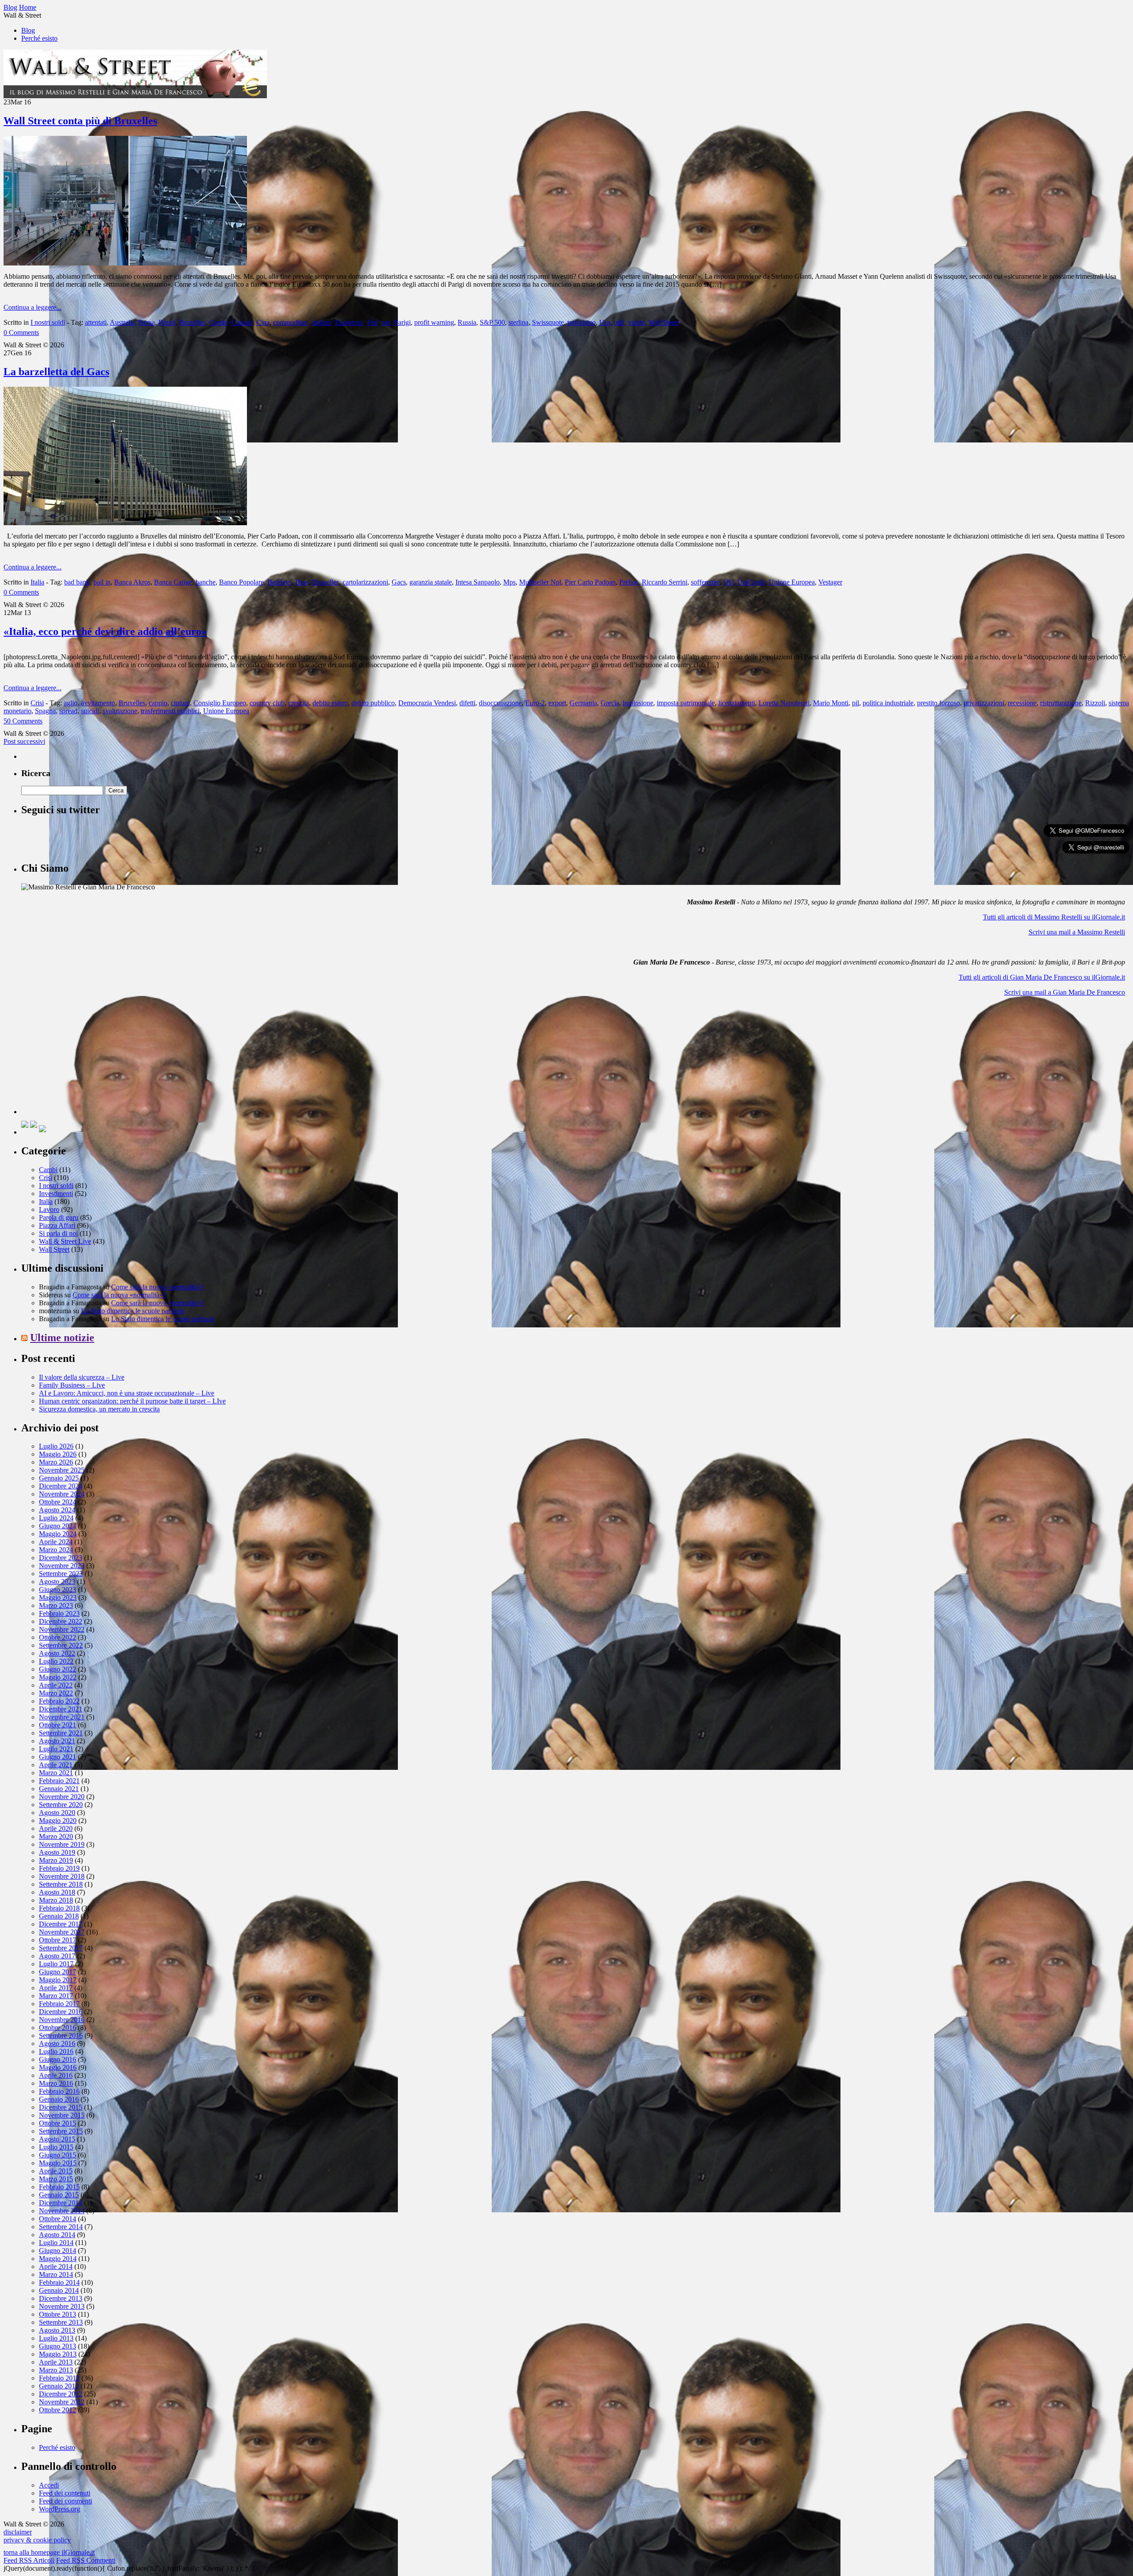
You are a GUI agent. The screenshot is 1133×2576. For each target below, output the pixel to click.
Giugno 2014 (58, 2251)
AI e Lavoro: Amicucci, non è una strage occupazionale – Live (127, 1393)
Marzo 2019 (56, 1860)
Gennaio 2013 (59, 2386)
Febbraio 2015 (59, 2187)
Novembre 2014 (62, 2211)
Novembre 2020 (62, 1797)
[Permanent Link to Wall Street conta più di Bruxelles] (125, 263)
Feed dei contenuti (65, 2493)
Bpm (302, 582)
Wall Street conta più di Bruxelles (80, 121)
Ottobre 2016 (58, 2028)
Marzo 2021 (56, 1773)
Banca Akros (132, 582)
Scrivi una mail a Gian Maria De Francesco (1065, 992)
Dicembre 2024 (61, 1486)
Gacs (399, 582)
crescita (299, 703)
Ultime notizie (62, 1338)
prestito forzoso (938, 703)
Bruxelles (193, 322)
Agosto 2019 (57, 1852)
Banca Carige (173, 582)
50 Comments (23, 721)
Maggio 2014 (58, 2259)
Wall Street (664, 322)
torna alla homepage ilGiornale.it (49, 2552)
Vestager (830, 582)
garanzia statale (431, 582)
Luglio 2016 (56, 2051)
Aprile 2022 (56, 1685)
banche (206, 582)
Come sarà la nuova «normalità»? (158, 1287)
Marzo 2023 (56, 1605)
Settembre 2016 (61, 2036)
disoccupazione (500, 703)
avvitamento (98, 703)
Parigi (403, 322)
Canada (242, 322)
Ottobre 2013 (58, 2314)
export (557, 703)
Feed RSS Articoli (29, 2560)
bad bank (77, 582)
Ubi (728, 582)
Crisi (37, 703)
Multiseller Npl (540, 582)
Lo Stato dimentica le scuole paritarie (133, 1311)
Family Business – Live (72, 1385)
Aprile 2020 (56, 1828)
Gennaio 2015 (59, 2195)
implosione (638, 703)
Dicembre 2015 (61, 2107)
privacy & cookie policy (37, 2540)
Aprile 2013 (56, 2362)
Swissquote (548, 322)
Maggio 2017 (58, 1980)
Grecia (610, 703)
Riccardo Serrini (665, 582)
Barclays (279, 582)
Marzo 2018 (56, 1900)
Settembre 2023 (61, 1574)
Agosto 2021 (57, 1741)
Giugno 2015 (58, 2155)
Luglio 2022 (56, 1661)
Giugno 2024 (58, 1526)
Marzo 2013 (56, 2370)
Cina (263, 322)
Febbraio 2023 (59, 1613)
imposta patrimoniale (686, 703)
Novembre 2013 (62, 2306)
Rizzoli (1095, 703)
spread (68, 711)
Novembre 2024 (62, 1494)
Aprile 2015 (56, 2171)
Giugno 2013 (58, 2346)
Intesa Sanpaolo (478, 582)
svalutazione (120, 711)
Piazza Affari (57, 1225)
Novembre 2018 (62, 1876)
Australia (122, 322)
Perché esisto (39, 38)
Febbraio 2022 (59, 1701)
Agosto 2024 (57, 1510)
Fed (373, 322)
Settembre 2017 (61, 1948)
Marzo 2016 (56, 2083)
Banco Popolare (241, 582)
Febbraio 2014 (59, 2282)
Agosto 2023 (57, 1582)
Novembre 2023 (62, 1566)
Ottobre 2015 (58, 2123)
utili (619, 322)
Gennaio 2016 (59, 2099)
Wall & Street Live (65, 1241)
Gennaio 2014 (59, 2290)
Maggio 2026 (58, 1454)
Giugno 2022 (58, 1669)
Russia (467, 322)
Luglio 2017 (56, 1964)
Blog (28, 30)
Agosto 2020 (57, 1813)
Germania (583, 703)
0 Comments (21, 333)
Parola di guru (59, 1217)
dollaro (322, 322)
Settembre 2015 (61, 2131)
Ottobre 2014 (58, 2219)
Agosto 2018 (57, 1892)
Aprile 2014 (56, 2266)
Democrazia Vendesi (427, 703)
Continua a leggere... (33, 307)
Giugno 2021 (58, 1757)
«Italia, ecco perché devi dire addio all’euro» (105, 631)
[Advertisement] (88, 1059)
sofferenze (705, 582)
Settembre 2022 (61, 1645)
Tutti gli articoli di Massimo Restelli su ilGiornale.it (1054, 917)
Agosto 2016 (57, 2043)
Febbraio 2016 (59, 2091)
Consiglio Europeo (220, 703)
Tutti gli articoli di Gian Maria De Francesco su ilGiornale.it (1042, 977)
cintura (180, 703)
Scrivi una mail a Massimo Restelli (1077, 932)
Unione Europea (792, 582)
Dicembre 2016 (61, 2012)
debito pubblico (373, 703)
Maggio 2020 (58, 1821)
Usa (605, 322)
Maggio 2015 (58, 2163)
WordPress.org (60, 2509)
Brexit (167, 322)
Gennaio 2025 (59, 1478)
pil (856, 703)
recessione (1022, 703)
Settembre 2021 (61, 1733)
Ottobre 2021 (58, 1725)
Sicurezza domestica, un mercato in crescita (99, 1409)
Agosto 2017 (57, 1956)
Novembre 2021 (62, 1717)
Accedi (49, 2485)
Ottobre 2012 (58, 2410)
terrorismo (582, 322)
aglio (71, 703)
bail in (102, 582)
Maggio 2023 (58, 1598)
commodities (291, 322)
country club (267, 703)
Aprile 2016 (56, 2075)
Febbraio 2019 (59, 1868)
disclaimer (18, 2532)
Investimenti (56, 1194)
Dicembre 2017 (61, 1924)
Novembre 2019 (62, 1844)
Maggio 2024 (58, 1534)
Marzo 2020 (56, 1836)
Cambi (219, 322)
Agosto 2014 (57, 2235)
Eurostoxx (349, 322)
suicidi (90, 711)
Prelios (629, 582)
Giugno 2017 (58, 1972)
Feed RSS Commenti (86, 2560)
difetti (467, 703)
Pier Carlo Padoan (590, 582)
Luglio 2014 (56, 2243)
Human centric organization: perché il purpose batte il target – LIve (132, 1401)
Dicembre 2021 (61, 1709)
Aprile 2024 (56, 1542)
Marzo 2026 (56, 1462)
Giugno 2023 (58, 1590)
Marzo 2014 (56, 2274)
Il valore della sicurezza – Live (82, 1377)
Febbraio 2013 (59, 2378)
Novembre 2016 (62, 2020)
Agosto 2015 (57, 2139)
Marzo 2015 (56, 2179)
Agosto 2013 (57, 2330)
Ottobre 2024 (58, 1502)
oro (386, 322)
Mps (509, 582)
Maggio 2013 (58, 2354)
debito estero (330, 703)
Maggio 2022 (58, 1677)
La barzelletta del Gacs (56, 372)
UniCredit (751, 582)
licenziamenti (737, 703)
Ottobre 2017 (58, 1940)
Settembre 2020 (61, 1805)
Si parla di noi (58, 1233)
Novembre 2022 (62, 1629)
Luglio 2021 (56, 1749)
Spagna (45, 711)
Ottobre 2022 (58, 1637)
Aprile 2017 (56, 1988)
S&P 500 (492, 322)
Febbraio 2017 (59, 2004)
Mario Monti (831, 703)
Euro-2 (535, 703)
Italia (37, 582)
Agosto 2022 (57, 1653)
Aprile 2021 (56, 1765)
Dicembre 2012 (61, 2394)
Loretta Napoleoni (784, 703)
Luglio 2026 (56, 1446)
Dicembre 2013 (61, 2298)
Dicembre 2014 (61, 2203)
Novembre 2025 (62, 1470)
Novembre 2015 (62, 2115)
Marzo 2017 (56, 1996)
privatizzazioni (984, 703)
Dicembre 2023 (61, 1558)
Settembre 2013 (61, 2322)
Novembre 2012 (62, 2402)
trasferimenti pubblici (170, 711)
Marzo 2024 (56, 1550)
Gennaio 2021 (59, 1789)
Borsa (147, 322)
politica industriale (888, 703)
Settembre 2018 (61, 1884)
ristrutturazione (1061, 703)
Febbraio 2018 (59, 1908)
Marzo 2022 (56, 1693)
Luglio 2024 (56, 1518)
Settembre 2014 (61, 2227)
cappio (158, 703)
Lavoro (49, 1209)
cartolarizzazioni (365, 582)
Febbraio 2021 (59, 1781)
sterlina (518, 322)
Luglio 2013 (56, 2338)
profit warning (434, 322)
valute (636, 322)
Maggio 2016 (58, 2067)
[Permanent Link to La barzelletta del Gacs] (125, 523)
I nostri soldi (48, 322)
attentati (96, 322)
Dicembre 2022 (61, 1621)
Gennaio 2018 (59, 1916)
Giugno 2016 (58, 2059)
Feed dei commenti (66, 2501)
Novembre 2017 (62, 1932)
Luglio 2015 (56, 2147)
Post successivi (24, 741)
